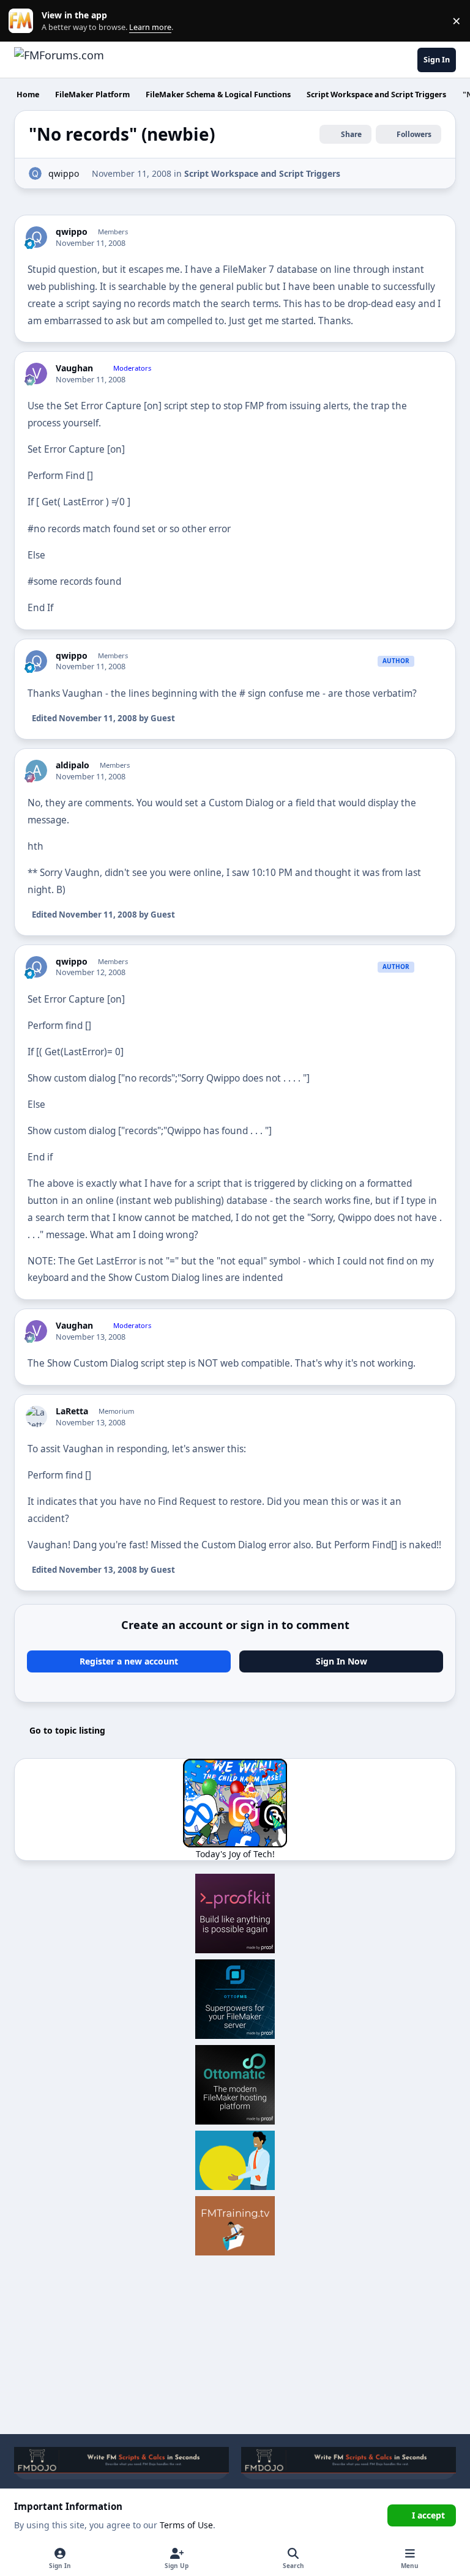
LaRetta (72, 1411)
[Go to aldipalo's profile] (36, 770)
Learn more (24, 21)
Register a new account (129, 1661)
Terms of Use (186, 2525)
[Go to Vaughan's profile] (36, 373)
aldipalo (73, 765)
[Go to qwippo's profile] (35, 173)
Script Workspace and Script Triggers (262, 173)
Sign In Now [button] (341, 1661)
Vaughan (74, 368)
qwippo (64, 173)
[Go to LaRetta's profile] (36, 1416)
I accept (428, 2515)
